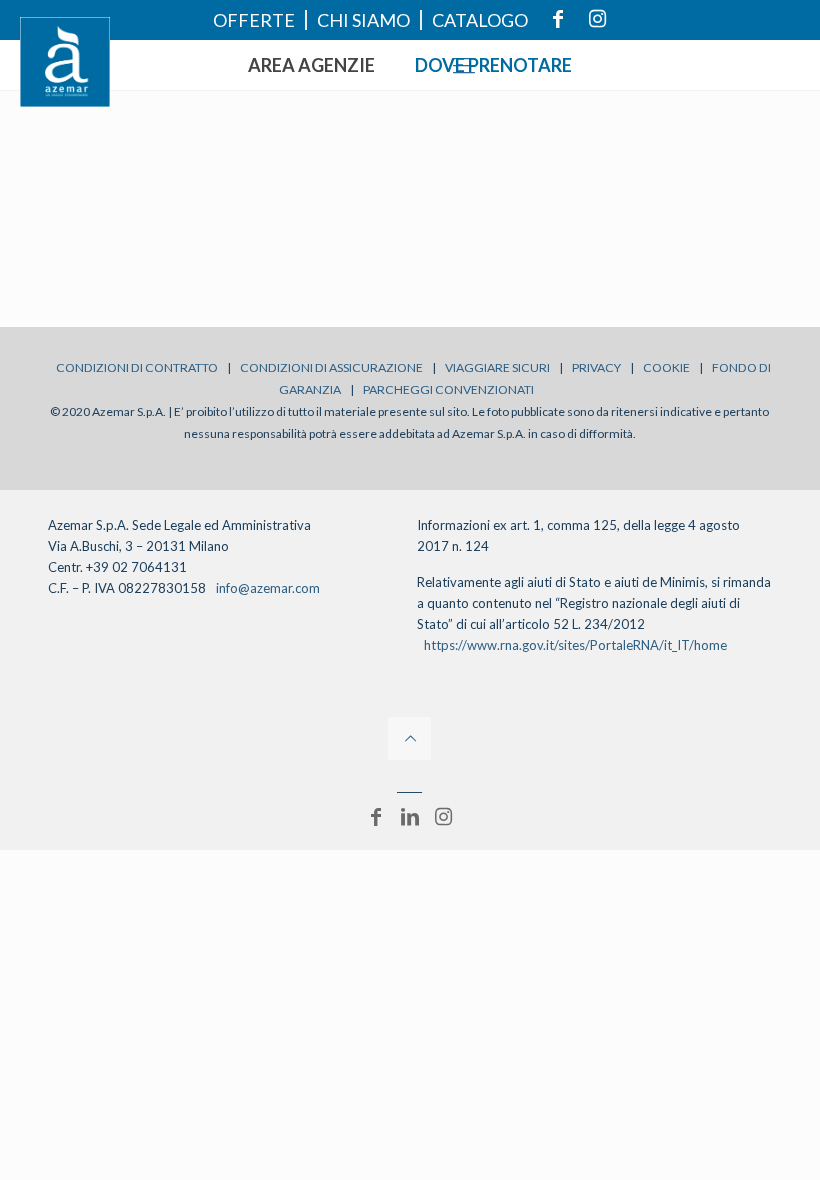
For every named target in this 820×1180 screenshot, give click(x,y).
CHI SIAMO (363, 20)
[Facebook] (376, 816)
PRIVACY (596, 367)
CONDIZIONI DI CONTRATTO (137, 367)
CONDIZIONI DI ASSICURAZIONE (331, 367)
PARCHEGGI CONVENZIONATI (448, 389)
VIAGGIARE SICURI (497, 367)
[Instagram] (444, 816)
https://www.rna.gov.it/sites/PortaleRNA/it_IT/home (575, 645)
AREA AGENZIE (311, 65)
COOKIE (666, 367)
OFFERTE (254, 20)
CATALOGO (480, 20)
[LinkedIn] (410, 816)
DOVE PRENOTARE (493, 65)
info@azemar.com (268, 588)
